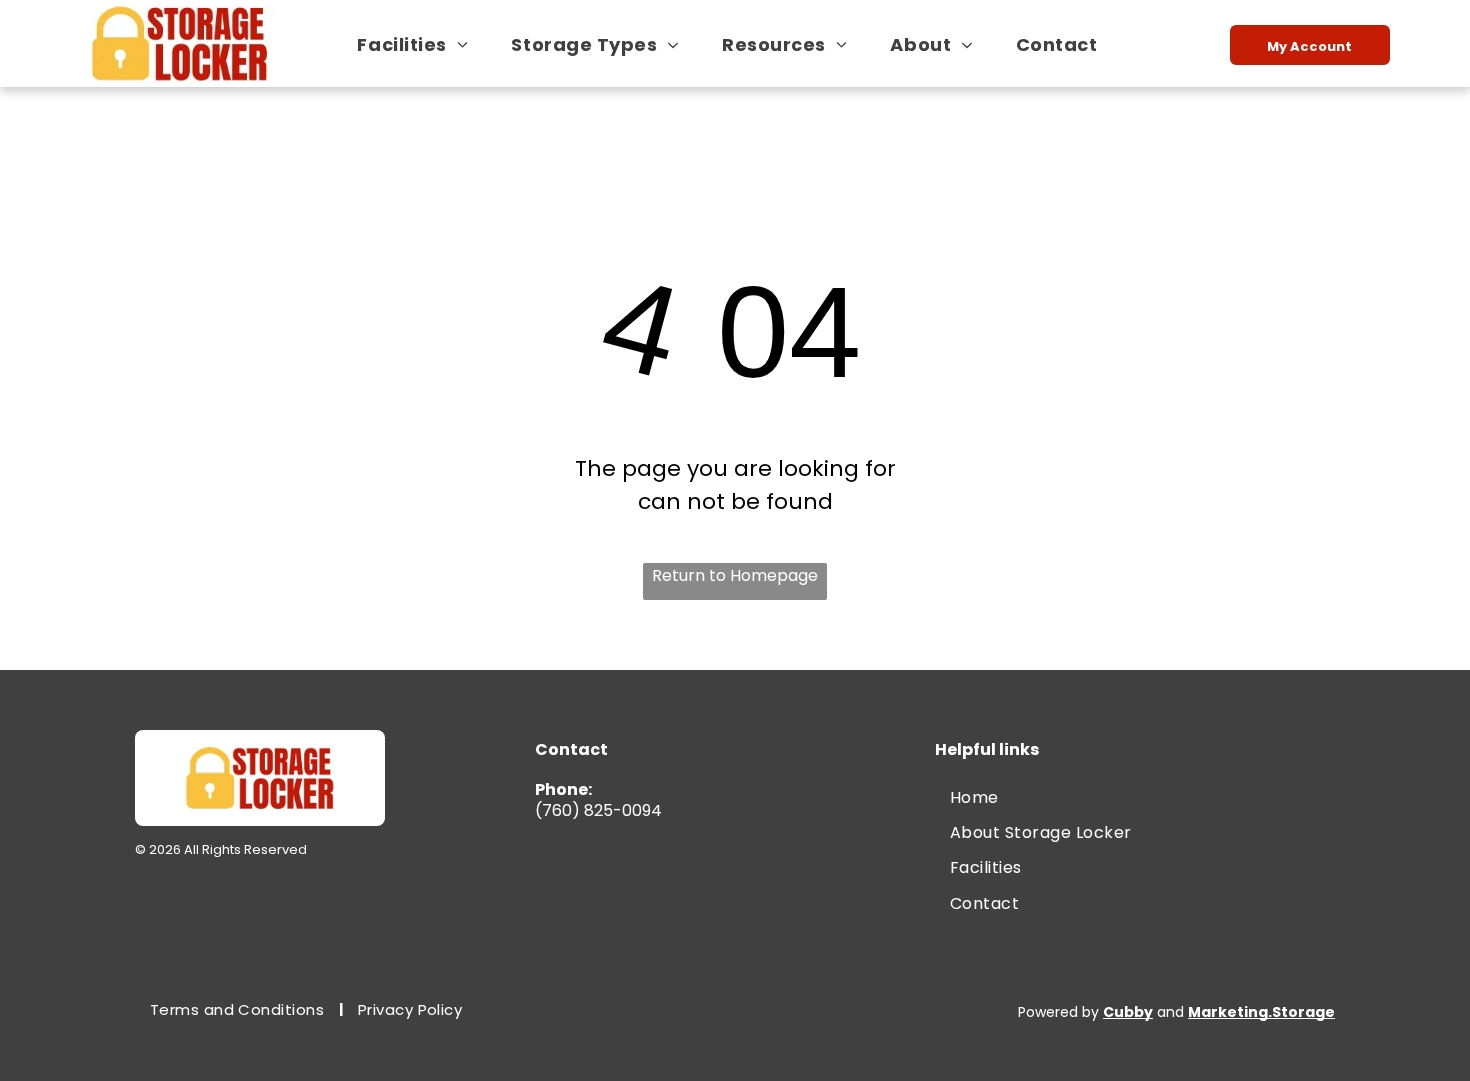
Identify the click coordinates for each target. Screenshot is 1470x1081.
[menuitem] (420, 44)
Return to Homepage (735, 575)
